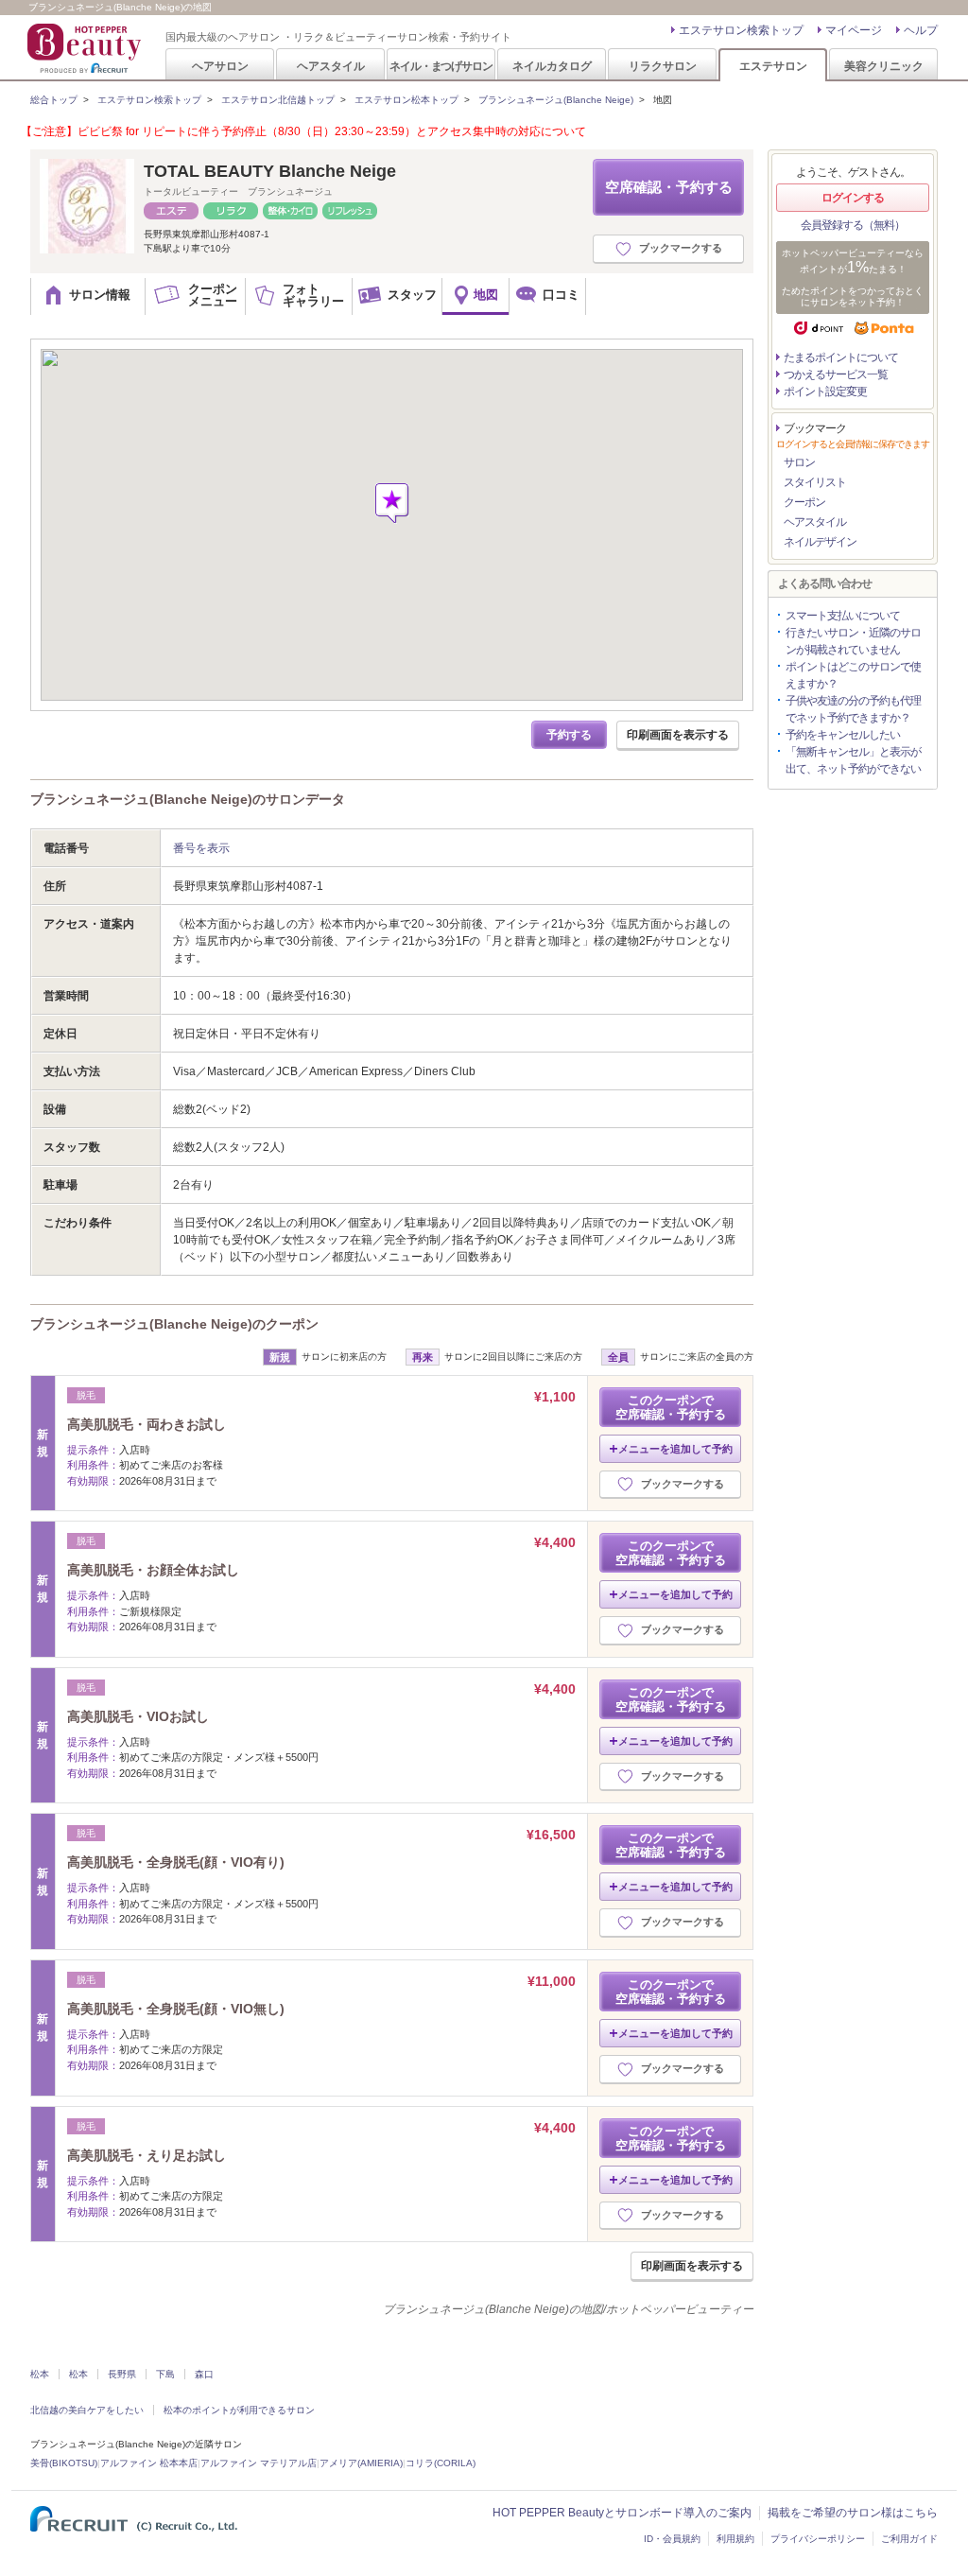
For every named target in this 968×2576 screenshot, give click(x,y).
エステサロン (773, 66)
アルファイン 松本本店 (149, 2463)
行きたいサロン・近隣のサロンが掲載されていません (853, 641)
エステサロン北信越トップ (278, 100)
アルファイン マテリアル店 (259, 2463)
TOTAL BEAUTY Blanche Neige (270, 171)
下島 (165, 2374)
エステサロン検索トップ (741, 30)
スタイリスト (815, 482)
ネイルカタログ (552, 66)
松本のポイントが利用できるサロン (239, 2410)
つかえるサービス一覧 (836, 374)
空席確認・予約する (669, 187)
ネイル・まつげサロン (441, 66)
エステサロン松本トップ (406, 100)
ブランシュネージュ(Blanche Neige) (556, 100)
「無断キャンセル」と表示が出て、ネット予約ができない (853, 760)
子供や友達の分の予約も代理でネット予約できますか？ (853, 709)
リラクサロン (663, 66)
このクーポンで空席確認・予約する (671, 1407)
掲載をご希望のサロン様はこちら (853, 2513)
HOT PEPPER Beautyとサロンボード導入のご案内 (622, 2513)
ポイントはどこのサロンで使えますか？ (853, 675)
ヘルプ (921, 30)
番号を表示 (201, 848)
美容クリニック (884, 66)
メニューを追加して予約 (675, 1449)
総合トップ (54, 100)
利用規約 (735, 2539)
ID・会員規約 (672, 2539)
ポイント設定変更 (825, 392)
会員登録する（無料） (853, 225)
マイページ (854, 30)
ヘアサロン (220, 66)
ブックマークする (681, 248)
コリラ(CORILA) (441, 2463)
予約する (569, 735)
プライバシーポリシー (818, 2539)
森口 (204, 2374)
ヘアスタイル (331, 66)
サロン (799, 462)
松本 (40, 2374)
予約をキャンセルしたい (843, 735)
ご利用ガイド (909, 2539)
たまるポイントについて (841, 357)
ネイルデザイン (820, 542)
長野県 (122, 2374)
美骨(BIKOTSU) (64, 2463)
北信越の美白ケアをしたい (87, 2410)
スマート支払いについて (843, 616)
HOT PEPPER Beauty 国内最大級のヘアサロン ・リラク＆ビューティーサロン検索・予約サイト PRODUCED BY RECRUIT (86, 48)
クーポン (804, 502)
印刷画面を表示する (678, 735)
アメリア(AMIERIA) (361, 2463)
